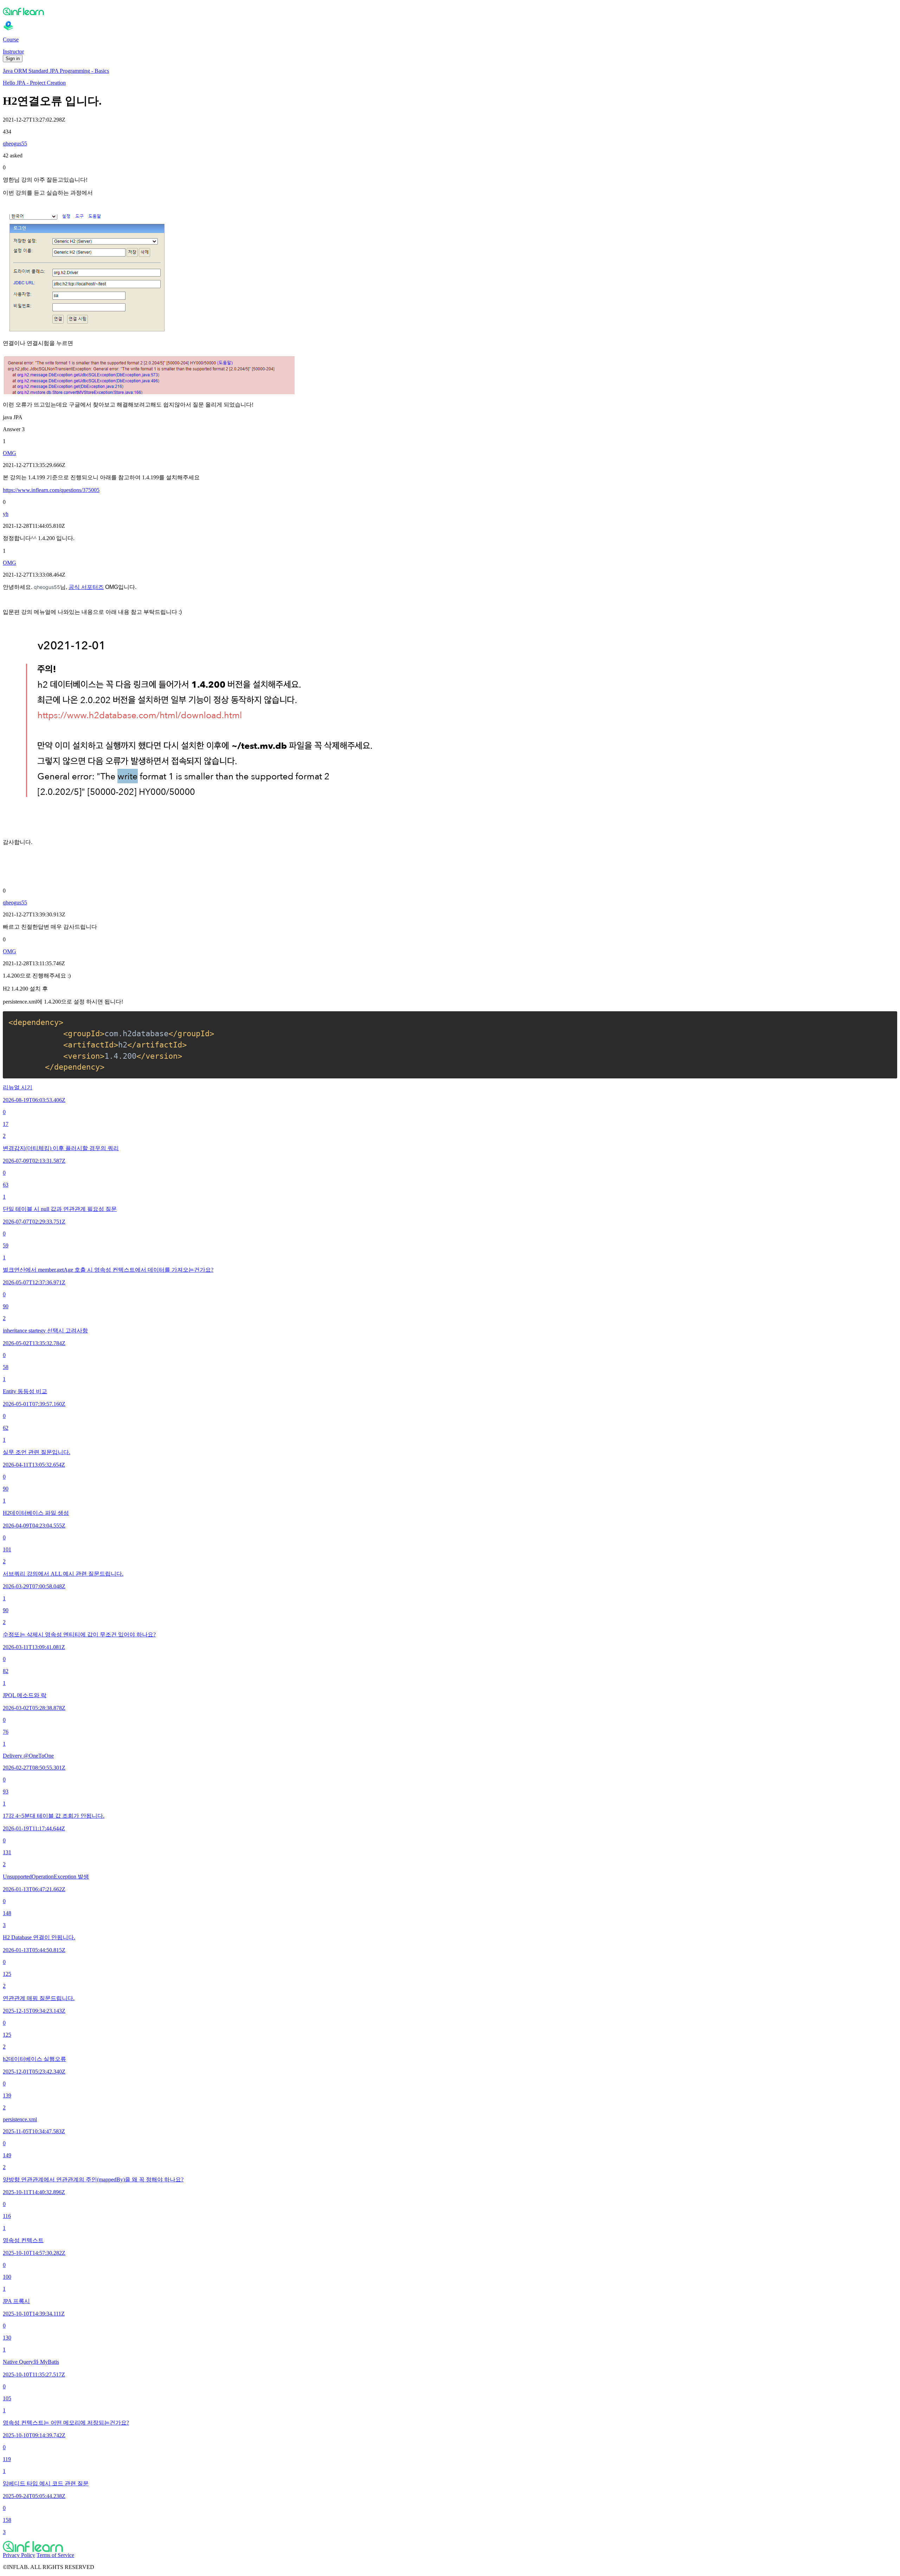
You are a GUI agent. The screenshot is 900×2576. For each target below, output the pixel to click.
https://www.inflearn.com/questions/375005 (51, 490)
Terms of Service (55, 2555)
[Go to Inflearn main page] (450, 11)
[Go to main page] (450, 2546)
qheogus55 (15, 144)
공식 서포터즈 (86, 587)
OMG (9, 453)
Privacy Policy (19, 2555)
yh (6, 514)
